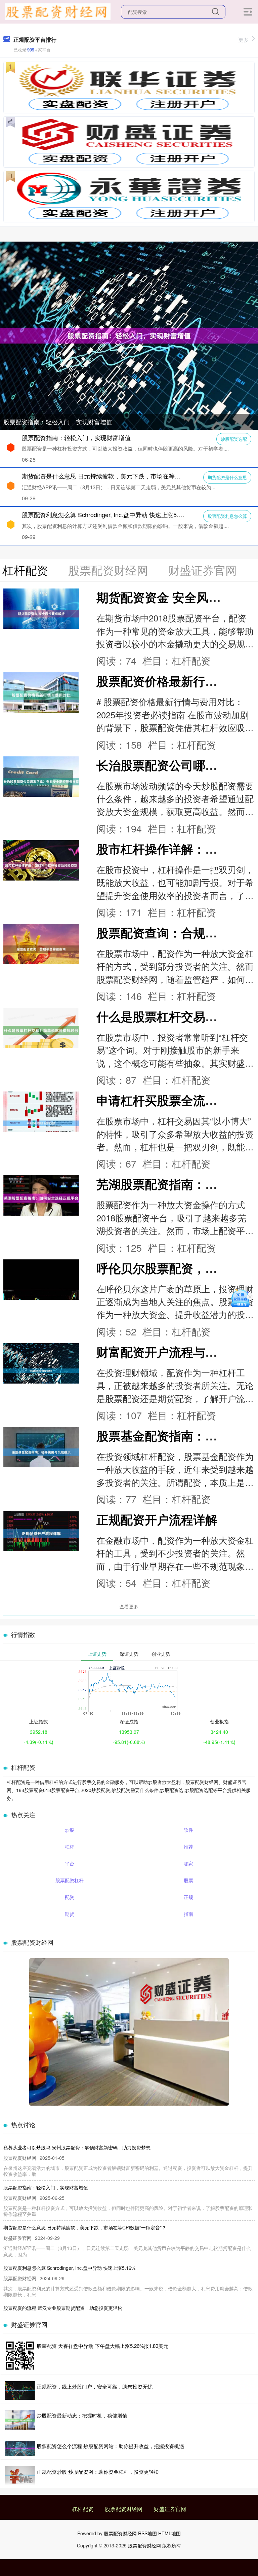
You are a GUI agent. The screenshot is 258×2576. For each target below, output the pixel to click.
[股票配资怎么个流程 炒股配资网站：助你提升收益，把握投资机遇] (20, 2448)
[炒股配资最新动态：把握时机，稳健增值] (20, 2420)
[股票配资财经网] (58, 11)
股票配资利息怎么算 (227, 516)
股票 (188, 1880)
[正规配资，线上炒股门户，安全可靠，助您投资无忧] (20, 2390)
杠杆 (70, 1847)
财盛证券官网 (170, 2509)
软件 (188, 1830)
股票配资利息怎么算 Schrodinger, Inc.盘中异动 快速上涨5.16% (106, 514)
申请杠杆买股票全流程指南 (169, 1100)
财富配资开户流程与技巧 (163, 1352)
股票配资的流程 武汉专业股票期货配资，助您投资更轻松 (63, 2308)
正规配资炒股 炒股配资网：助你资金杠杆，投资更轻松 (98, 2472)
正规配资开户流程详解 (157, 1519)
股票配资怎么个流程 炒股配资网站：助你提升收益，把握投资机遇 (110, 2446)
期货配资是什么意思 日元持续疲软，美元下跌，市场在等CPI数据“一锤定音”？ (126, 476)
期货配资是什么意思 (227, 477)
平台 (70, 1863)
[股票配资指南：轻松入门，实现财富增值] (129, 335)
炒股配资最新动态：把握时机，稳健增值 (82, 2415)
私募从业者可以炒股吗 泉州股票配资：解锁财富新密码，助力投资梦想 (77, 2147)
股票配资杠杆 (70, 1880)
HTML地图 (169, 2533)
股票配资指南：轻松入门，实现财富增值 (58, 422)
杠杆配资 (83, 2509)
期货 (70, 1914)
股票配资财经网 (124, 2509)
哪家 (188, 1863)
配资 (70, 1897)
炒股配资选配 (234, 439)
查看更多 (129, 1606)
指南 (188, 1914)
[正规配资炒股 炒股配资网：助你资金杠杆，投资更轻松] (20, 2475)
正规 (188, 1897)
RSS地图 (147, 2533)
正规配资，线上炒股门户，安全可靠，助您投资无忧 (95, 2386)
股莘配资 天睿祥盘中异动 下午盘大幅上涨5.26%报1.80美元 (102, 2346)
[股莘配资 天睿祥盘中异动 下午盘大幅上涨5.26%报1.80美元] (20, 2356)
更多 (244, 40)
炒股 (70, 1830)
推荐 (188, 1847)
